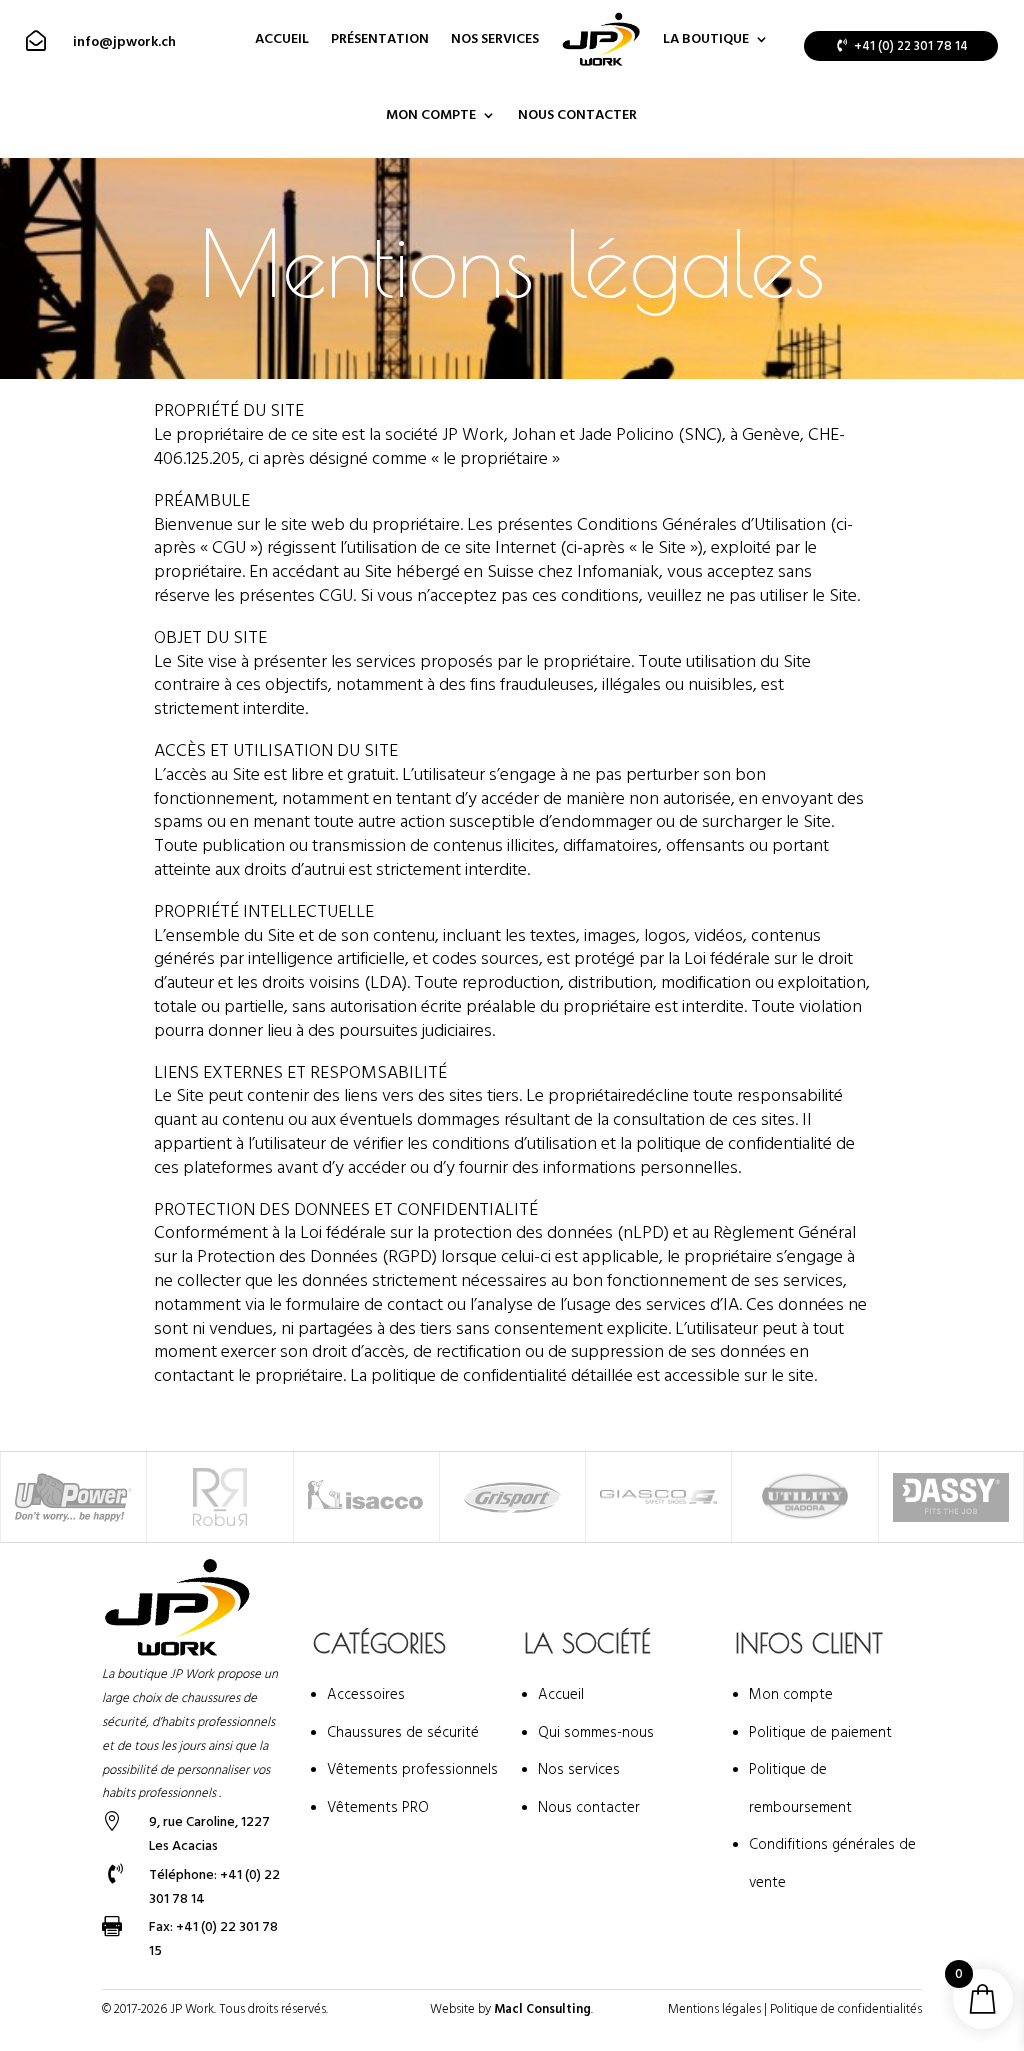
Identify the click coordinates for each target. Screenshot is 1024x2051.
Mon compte (431, 115)
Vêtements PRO (378, 1807)
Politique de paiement (820, 1732)
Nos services (495, 39)
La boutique (706, 39)
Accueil (282, 39)
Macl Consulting (542, 2009)
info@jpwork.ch (124, 42)
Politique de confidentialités (846, 2009)
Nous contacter (577, 115)
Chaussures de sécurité (403, 1732)
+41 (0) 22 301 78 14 (911, 46)
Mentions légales (714, 2009)
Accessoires (366, 1694)
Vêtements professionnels (412, 1769)
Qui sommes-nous (596, 1732)
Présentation (380, 39)
